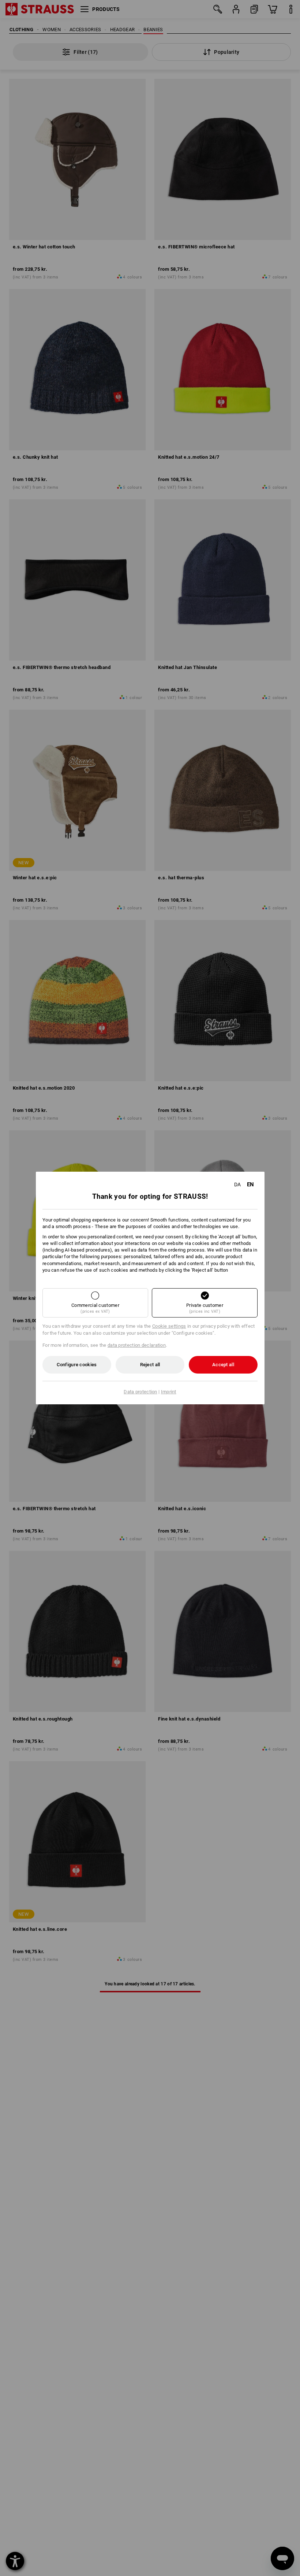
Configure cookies (77, 1365)
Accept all (223, 1365)
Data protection (140, 1392)
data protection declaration (137, 1345)
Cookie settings (169, 1326)
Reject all (150, 1365)
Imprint (169, 1392)
